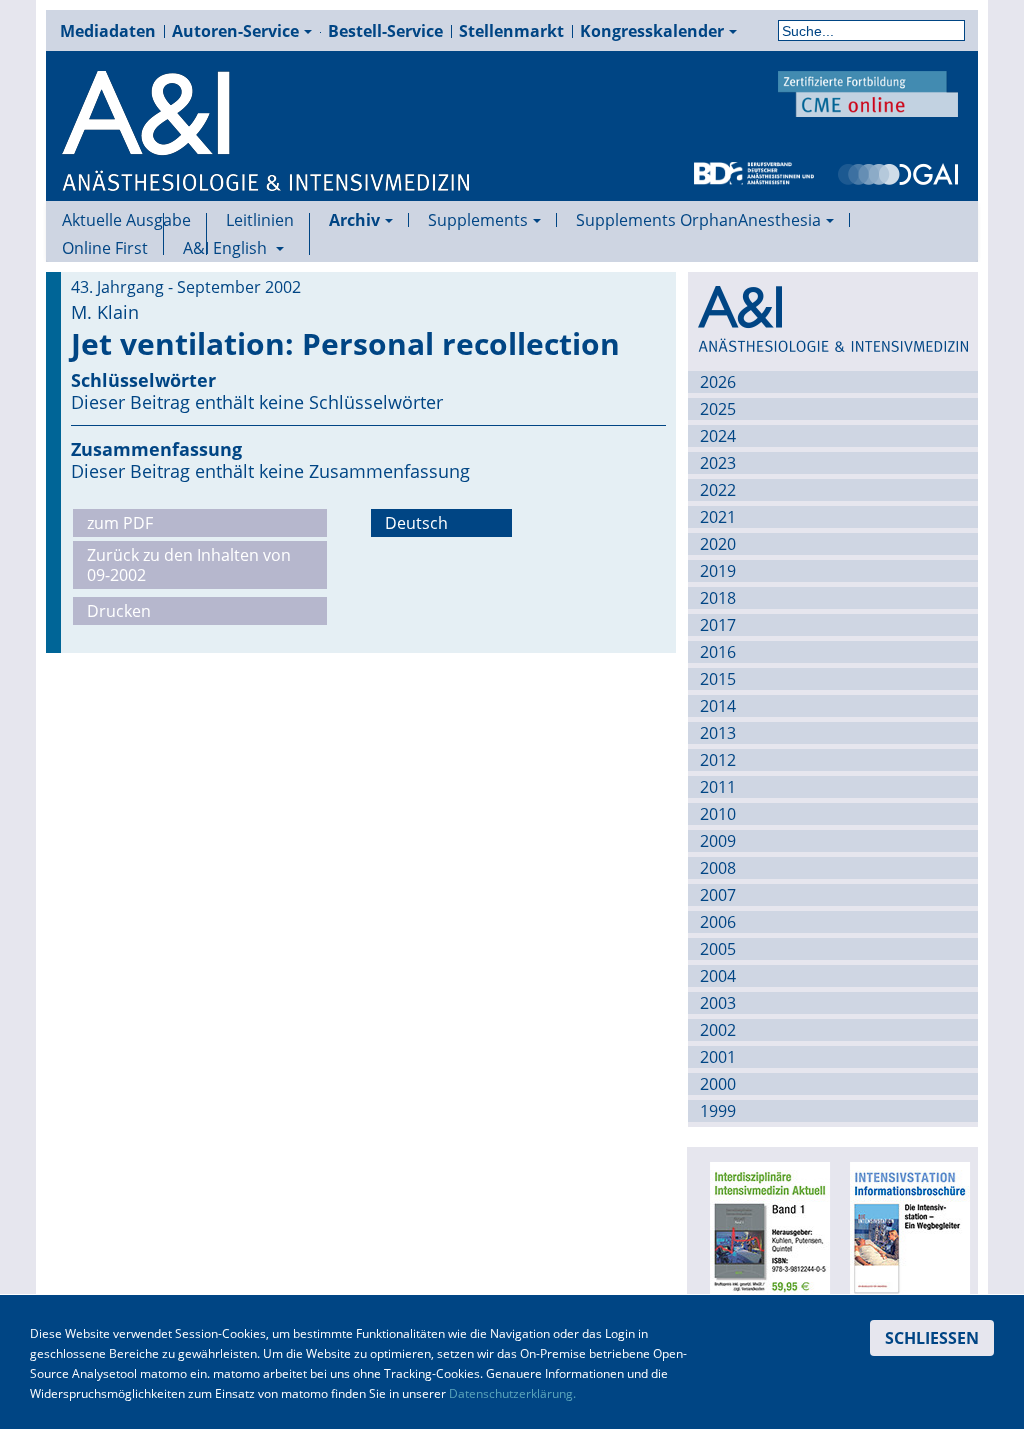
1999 (718, 1111)
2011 (718, 787)
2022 (718, 490)
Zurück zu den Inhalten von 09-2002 (189, 565)
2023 (718, 463)
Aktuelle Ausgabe (126, 220)
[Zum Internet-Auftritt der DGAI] (898, 172)
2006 (718, 922)
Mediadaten (108, 31)
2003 (718, 1003)
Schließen (932, 1338)
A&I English (227, 248)
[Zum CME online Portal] (868, 92)
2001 (718, 1057)
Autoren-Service (235, 31)
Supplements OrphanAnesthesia (698, 220)
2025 (718, 409)
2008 (718, 868)
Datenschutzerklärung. (512, 1393)
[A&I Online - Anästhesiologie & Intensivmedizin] (267, 132)
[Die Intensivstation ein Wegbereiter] (907, 1235)
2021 (718, 517)
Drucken (119, 611)
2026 (718, 382)
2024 (718, 436)
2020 (718, 544)
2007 (718, 895)
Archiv (354, 220)
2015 (718, 679)
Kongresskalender (652, 31)
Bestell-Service (385, 31)
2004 (718, 976)
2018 (718, 598)
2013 (718, 733)
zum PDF (120, 523)
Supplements (478, 220)
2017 (718, 625)
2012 (718, 760)
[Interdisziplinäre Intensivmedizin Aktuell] (767, 1235)
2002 (718, 1030)
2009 (718, 841)
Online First (105, 248)
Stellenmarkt (511, 31)
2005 (718, 949)
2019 (718, 571)
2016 (718, 652)
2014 (718, 706)
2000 (718, 1084)
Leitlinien (260, 220)
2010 (718, 814)
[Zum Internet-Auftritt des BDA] (754, 172)
